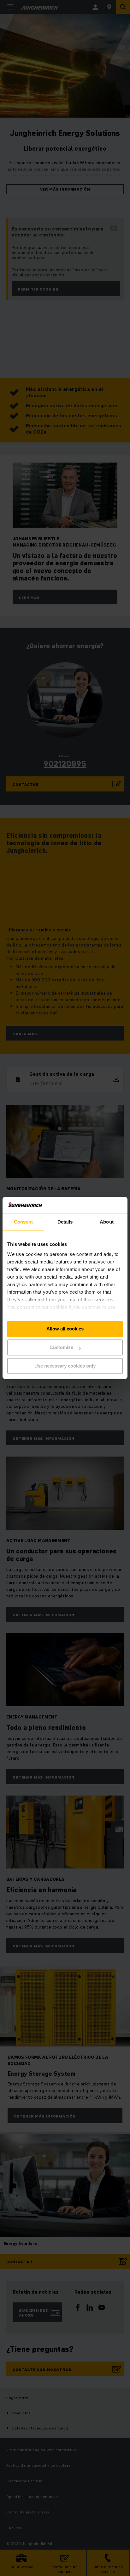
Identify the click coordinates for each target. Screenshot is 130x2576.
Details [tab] (65, 1222)
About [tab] (107, 1222)
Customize (61, 1348)
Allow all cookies (65, 1329)
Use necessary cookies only (65, 1366)
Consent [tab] (23, 1222)
